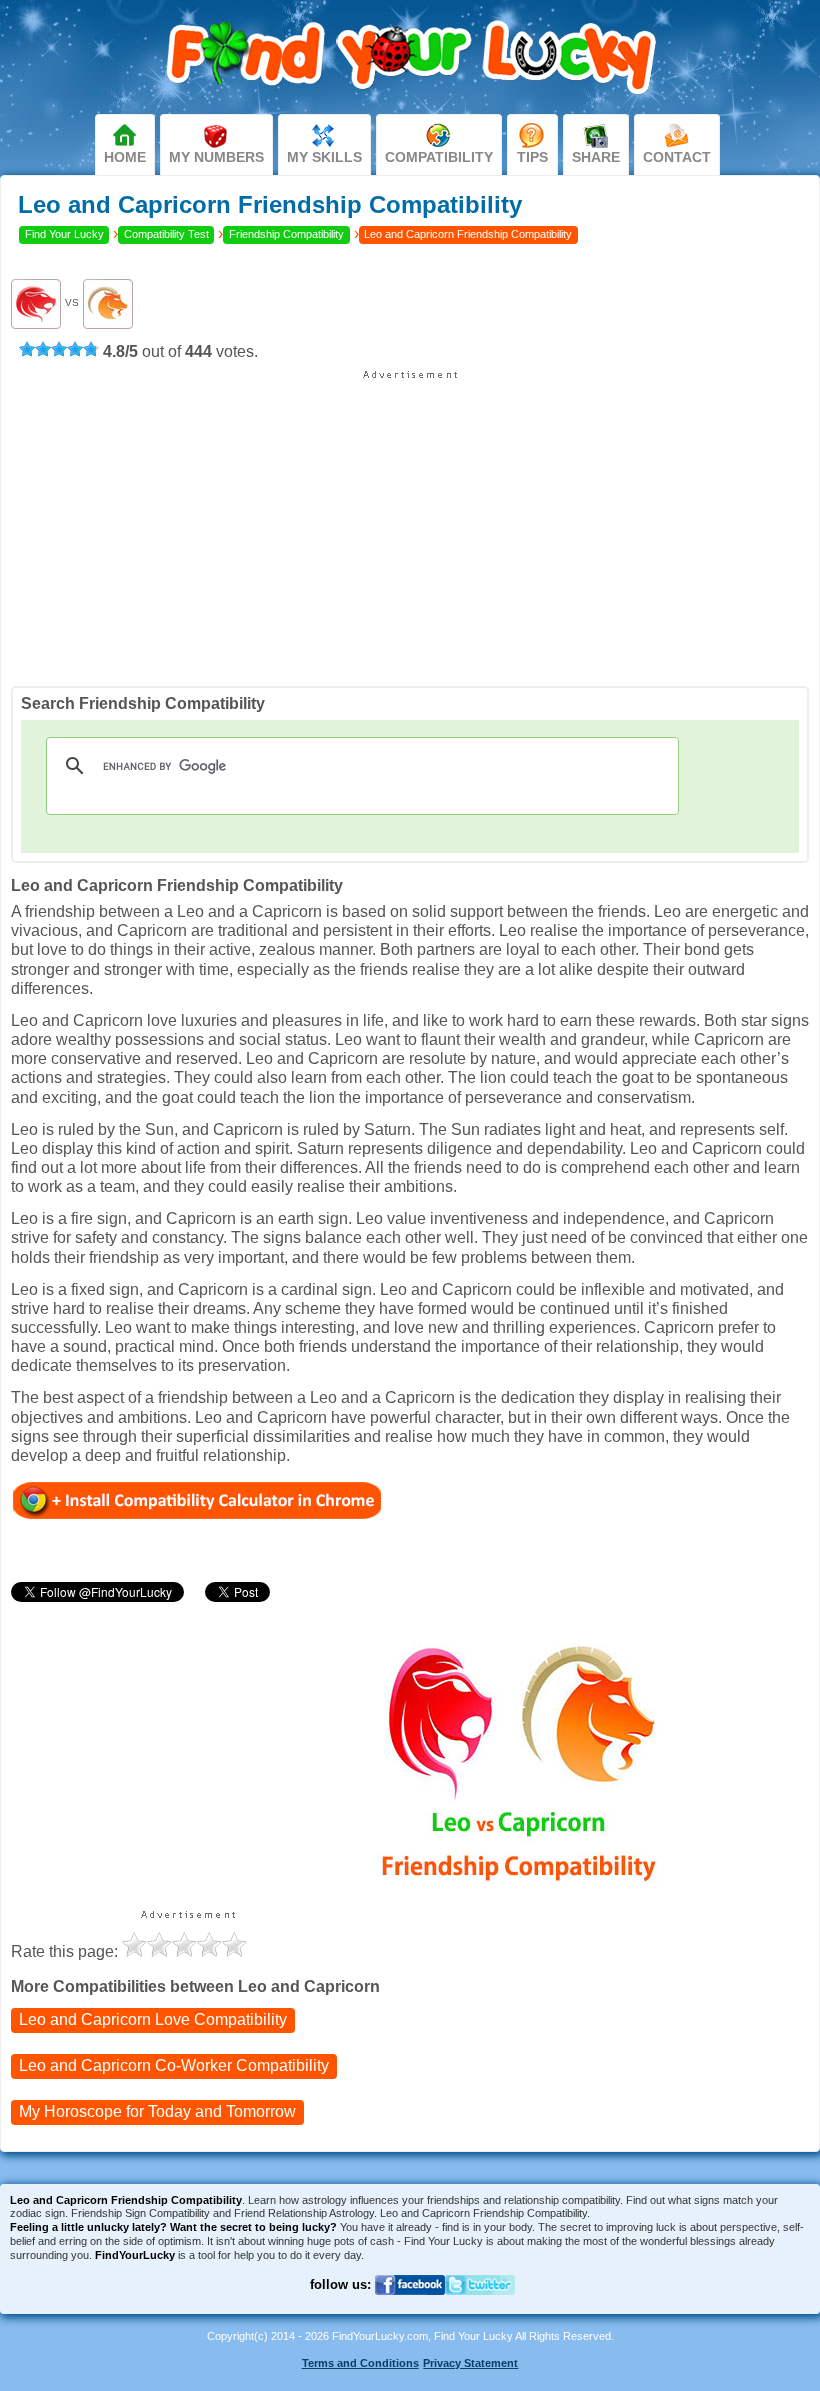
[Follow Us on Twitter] (480, 2307)
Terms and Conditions (360, 2363)
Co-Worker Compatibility (174, 2065)
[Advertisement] (410, 521)
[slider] (59, 349)
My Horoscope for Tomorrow (157, 2111)
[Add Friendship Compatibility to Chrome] (197, 1499)
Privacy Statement (470, 2363)
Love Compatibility (153, 2019)
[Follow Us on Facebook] (410, 2307)
